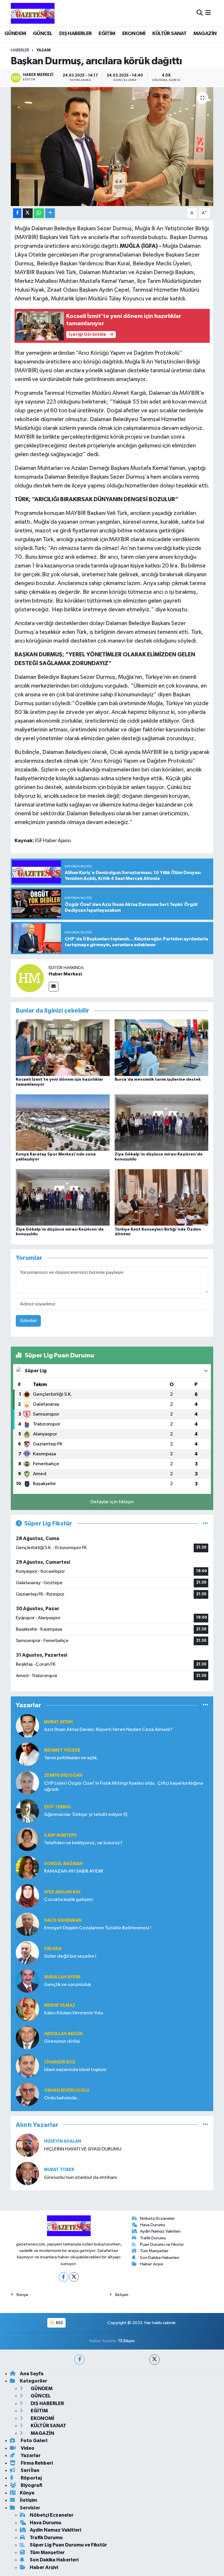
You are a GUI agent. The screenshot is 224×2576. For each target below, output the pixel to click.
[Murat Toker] (27, 2173)
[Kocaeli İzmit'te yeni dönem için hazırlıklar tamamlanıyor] (63, 1047)
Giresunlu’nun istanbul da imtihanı (80, 2178)
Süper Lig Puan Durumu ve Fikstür (68, 2545)
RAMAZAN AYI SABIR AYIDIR (73, 1871)
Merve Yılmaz (60, 2005)
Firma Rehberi (36, 2463)
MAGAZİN (205, 34)
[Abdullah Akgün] (27, 2038)
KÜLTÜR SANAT (169, 34)
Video (27, 2448)
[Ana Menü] (208, 13)
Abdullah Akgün (63, 2034)
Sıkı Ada (53, 1949)
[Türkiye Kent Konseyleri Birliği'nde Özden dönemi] (162, 1197)
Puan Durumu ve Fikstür (162, 2244)
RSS (59, 2323)
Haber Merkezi (65, 974)
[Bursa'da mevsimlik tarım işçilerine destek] (162, 1047)
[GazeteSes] (33, 13)
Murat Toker (59, 2170)
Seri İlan (30, 2470)
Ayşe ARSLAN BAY (62, 1892)
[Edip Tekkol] (27, 1811)
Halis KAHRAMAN (63, 1920)
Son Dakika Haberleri (160, 2258)
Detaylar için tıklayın (112, 1502)
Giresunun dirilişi (62, 2041)
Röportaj (31, 2478)
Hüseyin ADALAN (63, 2141)
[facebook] (79, 2360)
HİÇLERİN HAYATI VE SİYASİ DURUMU (83, 2149)
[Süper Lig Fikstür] (205, 1524)
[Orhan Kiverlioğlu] (27, 2094)
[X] (74, 2277)
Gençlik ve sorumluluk (68, 1985)
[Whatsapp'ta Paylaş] (39, 213)
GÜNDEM (15, 34)
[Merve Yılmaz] (27, 2009)
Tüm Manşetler (154, 2251)
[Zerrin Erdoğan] (27, 1782)
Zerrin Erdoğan (63, 1775)
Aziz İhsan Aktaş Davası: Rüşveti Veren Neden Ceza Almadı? (108, 1730)
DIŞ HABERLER (76, 34)
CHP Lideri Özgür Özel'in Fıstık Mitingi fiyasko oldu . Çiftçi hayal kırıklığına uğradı (124, 1786)
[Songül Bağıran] (27, 1867)
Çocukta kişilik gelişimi (68, 1900)
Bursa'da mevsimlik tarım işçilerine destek (158, 1079)
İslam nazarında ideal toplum (75, 2070)
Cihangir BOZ (60, 2062)
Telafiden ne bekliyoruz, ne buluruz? (83, 1843)
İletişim (122, 2295)
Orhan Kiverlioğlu (67, 2090)
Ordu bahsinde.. (62, 2098)
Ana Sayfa (32, 2374)
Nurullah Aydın (62, 1977)
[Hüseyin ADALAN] (27, 2145)
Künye (22, 2295)
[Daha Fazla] (50, 213)
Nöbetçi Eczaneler (157, 2218)
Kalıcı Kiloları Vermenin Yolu (73, 2013)
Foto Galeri (34, 2441)
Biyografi (31, 2485)
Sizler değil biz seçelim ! (70, 1956)
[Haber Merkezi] (30, 978)
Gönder (28, 1321)
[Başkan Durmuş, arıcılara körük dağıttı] (112, 147)
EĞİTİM (107, 34)
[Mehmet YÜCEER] (27, 1754)
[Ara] (200, 13)
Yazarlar (30, 2455)
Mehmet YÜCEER (62, 1750)
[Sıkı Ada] (27, 1953)
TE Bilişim (126, 2341)
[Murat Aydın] (27, 1726)
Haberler (20, 50)
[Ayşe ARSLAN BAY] (27, 1896)
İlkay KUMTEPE (60, 1835)
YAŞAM (43, 50)
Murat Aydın (58, 1722)
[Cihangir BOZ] (27, 2066)
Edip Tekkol (58, 1807)
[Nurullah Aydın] (27, 1981)
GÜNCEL (43, 34)
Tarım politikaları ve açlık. (71, 1758)
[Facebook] (63, 2277)
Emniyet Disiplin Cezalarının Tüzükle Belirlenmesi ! (98, 1928)
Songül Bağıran (63, 1864)
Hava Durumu (153, 2225)
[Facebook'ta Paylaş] (17, 213)
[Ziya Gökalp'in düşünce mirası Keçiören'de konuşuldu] (162, 1122)
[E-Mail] (54, 987)
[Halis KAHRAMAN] (27, 1924)
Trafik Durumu (153, 2238)
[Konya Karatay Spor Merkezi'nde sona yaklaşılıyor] (63, 1122)
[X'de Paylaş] (28, 213)
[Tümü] (205, 1705)
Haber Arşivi (152, 2264)
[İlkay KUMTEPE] (27, 1839)
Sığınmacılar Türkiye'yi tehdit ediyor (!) (86, 1815)
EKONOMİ (134, 34)
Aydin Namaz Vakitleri (160, 2231)
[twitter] (154, 2360)
